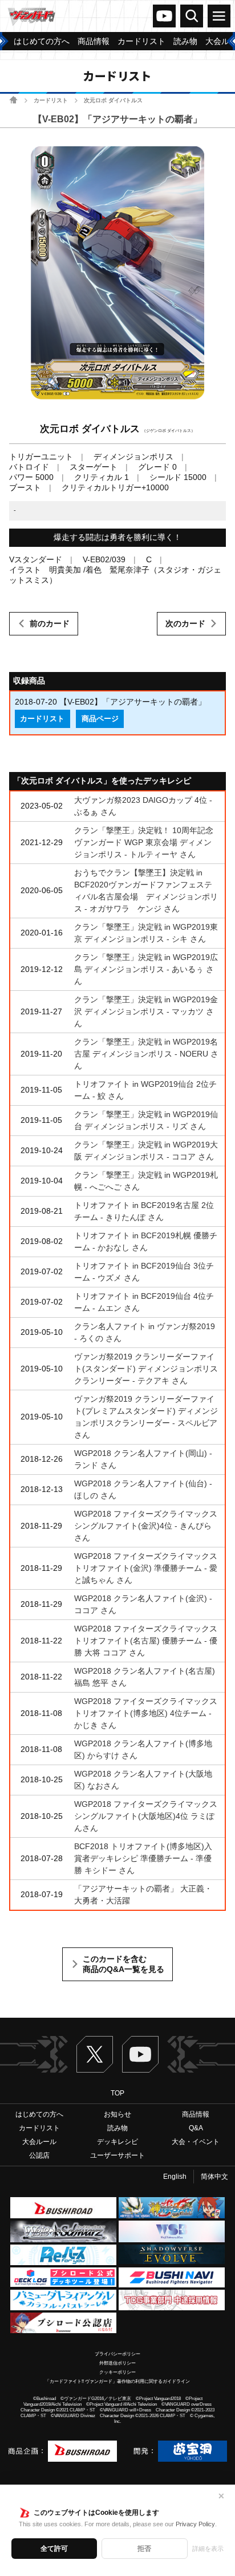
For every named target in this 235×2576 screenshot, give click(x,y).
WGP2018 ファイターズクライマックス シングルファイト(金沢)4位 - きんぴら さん (146, 1526)
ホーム (13, 100)
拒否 (144, 2549)
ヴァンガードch (164, 16)
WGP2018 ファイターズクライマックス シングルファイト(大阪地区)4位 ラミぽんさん (146, 1816)
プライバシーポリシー (117, 2354)
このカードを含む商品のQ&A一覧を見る (123, 1964)
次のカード (185, 623)
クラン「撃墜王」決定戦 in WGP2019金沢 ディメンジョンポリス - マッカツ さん (146, 1011)
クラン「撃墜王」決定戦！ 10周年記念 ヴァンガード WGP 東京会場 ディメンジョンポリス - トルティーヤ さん (144, 842)
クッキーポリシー (117, 2372)
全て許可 (54, 2549)
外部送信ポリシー (117, 2363)
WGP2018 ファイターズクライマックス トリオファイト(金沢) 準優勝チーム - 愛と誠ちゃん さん (146, 1568)
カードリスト (51, 100)
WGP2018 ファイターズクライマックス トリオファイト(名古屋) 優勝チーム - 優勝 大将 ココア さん (146, 1641)
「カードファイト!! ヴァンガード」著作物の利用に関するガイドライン (117, 2381)
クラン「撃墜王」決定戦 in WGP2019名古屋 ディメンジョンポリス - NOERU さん (146, 1054)
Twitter (95, 2054)
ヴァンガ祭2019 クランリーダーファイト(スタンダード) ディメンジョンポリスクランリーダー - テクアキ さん (146, 1369)
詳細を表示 (208, 2549)
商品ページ (100, 719)
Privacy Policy (195, 2524)
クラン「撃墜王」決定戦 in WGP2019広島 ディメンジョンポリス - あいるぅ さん (146, 969)
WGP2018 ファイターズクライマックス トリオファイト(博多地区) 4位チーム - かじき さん (146, 1713)
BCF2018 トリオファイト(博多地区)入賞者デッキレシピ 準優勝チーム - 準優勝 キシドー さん (143, 1858)
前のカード (50, 623)
